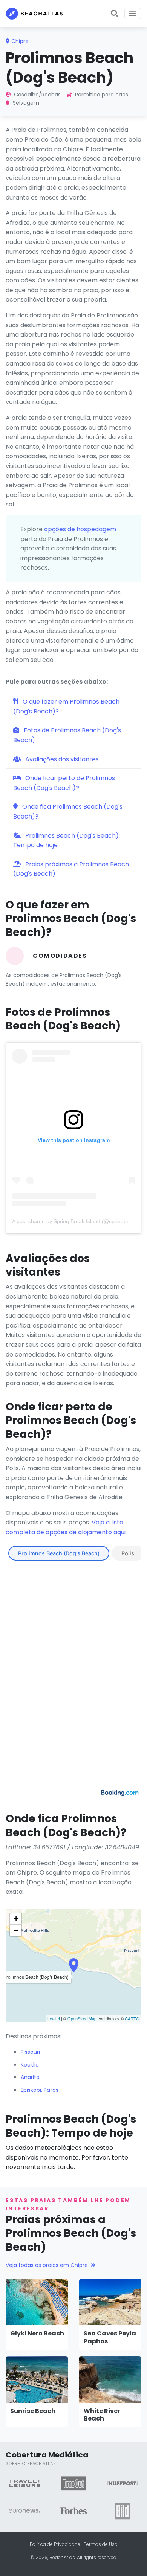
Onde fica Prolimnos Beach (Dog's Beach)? (68, 812)
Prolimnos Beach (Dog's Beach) (59, 1553)
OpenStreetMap (82, 2018)
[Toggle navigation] (133, 14)
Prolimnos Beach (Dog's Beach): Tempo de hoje (67, 841)
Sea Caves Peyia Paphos (110, 2337)
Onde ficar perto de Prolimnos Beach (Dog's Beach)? (64, 783)
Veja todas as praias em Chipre (47, 2265)
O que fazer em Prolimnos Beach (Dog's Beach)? (66, 706)
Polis (128, 1553)
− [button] (16, 1930)
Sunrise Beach (33, 2411)
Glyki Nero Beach (37, 2333)
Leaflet (54, 2018)
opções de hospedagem (80, 529)
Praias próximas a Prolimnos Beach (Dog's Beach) (71, 869)
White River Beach (102, 2415)
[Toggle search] (115, 14)
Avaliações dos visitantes (61, 759)
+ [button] (16, 1919)
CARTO (132, 2018)
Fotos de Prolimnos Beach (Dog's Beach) (67, 735)
